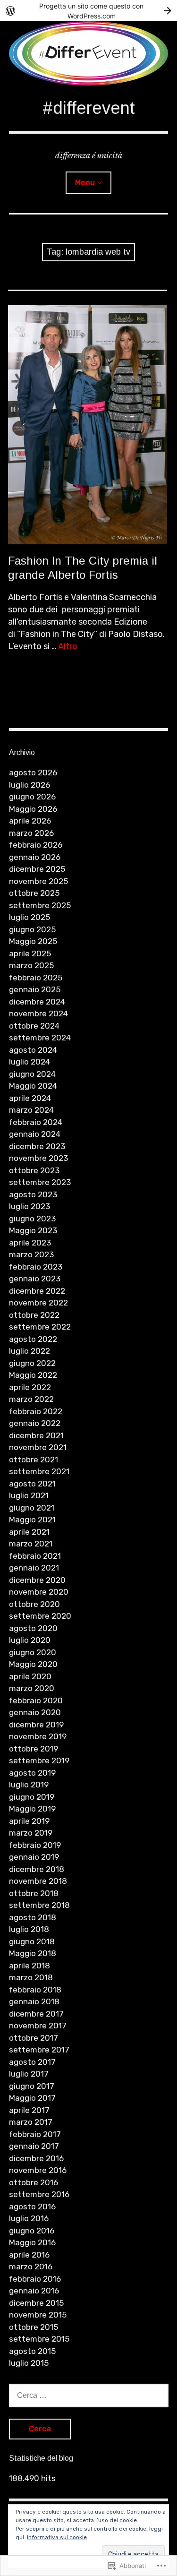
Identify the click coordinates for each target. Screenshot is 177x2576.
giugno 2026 (32, 797)
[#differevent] (89, 53)
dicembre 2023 (37, 1146)
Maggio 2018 (33, 1953)
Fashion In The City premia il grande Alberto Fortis (83, 567)
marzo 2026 (31, 833)
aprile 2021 (29, 1532)
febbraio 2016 (35, 2279)
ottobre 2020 (34, 1604)
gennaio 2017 (34, 2146)
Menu (85, 183)
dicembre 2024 (37, 1002)
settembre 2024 (40, 1038)
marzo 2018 (31, 1977)
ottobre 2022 (34, 1315)
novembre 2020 (39, 1592)
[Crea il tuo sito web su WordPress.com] (88, 11)
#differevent (89, 108)
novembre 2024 (38, 1013)
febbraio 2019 (35, 1845)
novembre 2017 (38, 2026)
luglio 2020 (30, 1640)
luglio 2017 (29, 2074)
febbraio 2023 (36, 1267)
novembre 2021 (38, 1447)
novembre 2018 (38, 1881)
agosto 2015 (32, 2351)
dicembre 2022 (37, 1291)
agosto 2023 (33, 1194)
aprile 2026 (30, 821)
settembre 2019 (39, 1760)
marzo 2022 (31, 1399)
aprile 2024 (30, 1098)
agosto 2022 (33, 1339)
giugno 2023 (32, 1219)
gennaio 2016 (34, 2291)
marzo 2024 (31, 1110)
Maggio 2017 (32, 2098)
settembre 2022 (40, 1327)
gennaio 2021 (34, 1568)
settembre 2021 (39, 1471)
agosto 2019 (32, 1773)
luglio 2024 (29, 1062)
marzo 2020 (32, 1688)
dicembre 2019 (36, 1725)
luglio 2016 (29, 2218)
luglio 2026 (29, 785)
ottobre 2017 (34, 2038)
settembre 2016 (39, 2194)
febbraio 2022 (36, 1411)
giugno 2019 (32, 1797)
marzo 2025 (31, 965)
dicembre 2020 (37, 1580)
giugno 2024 (32, 1074)
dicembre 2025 (37, 869)
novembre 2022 (38, 1303)
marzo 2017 (31, 2122)
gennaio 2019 (34, 1857)
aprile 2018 (29, 1966)
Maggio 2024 (33, 1086)
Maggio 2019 (32, 1809)
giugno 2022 (32, 1363)
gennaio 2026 (35, 857)
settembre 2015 (39, 2339)
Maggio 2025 (33, 941)
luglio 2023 (29, 1206)
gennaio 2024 (35, 1134)
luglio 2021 (29, 1495)
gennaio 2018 (34, 2001)
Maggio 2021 (32, 1520)
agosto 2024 (33, 1050)
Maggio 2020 (33, 1664)
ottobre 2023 (34, 1170)
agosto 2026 (33, 773)
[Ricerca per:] (89, 2395)
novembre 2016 (38, 2170)
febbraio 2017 (35, 2134)
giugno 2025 (32, 929)
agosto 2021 (32, 1484)
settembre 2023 (40, 1182)
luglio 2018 (29, 1929)
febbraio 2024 (36, 1122)
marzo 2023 (31, 1254)
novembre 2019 (38, 1736)
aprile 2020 (30, 1676)
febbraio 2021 (35, 1556)
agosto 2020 (33, 1628)
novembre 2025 (38, 881)
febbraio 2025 (36, 978)
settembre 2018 (39, 1905)
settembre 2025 (40, 905)
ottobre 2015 (34, 2327)
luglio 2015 (29, 2363)
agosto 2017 (32, 2062)
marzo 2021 (31, 1544)
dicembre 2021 (36, 1435)
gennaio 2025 (35, 989)
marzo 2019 (31, 1833)
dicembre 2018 (37, 1869)
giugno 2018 (32, 1941)
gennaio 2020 (35, 1712)
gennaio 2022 (35, 1423)
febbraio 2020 (36, 1700)
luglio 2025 (29, 917)
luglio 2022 (29, 1351)
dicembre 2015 (36, 2303)
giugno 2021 (32, 1508)
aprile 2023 (30, 1243)
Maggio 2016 (32, 2242)
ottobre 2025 (34, 893)
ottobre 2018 (34, 1893)
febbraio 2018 (35, 1990)
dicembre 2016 (36, 2158)
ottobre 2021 (34, 1460)
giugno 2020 (33, 1652)
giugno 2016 (32, 2231)
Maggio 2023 (33, 1230)
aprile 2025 (30, 953)
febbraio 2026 (36, 845)
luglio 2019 (29, 1785)
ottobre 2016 (34, 2182)
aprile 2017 (29, 2110)
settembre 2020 (40, 1616)
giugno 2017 (32, 2086)
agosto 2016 (32, 2207)
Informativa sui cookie (57, 2537)
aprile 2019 (29, 1821)
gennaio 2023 (35, 1279)
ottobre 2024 (34, 1026)
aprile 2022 (30, 1387)
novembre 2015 (38, 2315)
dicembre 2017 (36, 2014)
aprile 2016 (29, 2255)
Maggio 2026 (33, 809)
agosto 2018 (33, 1917)
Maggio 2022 (33, 1375)
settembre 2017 (39, 2050)
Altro (68, 646)
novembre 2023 (38, 1158)
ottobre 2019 (34, 1749)
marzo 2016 (31, 2267)
